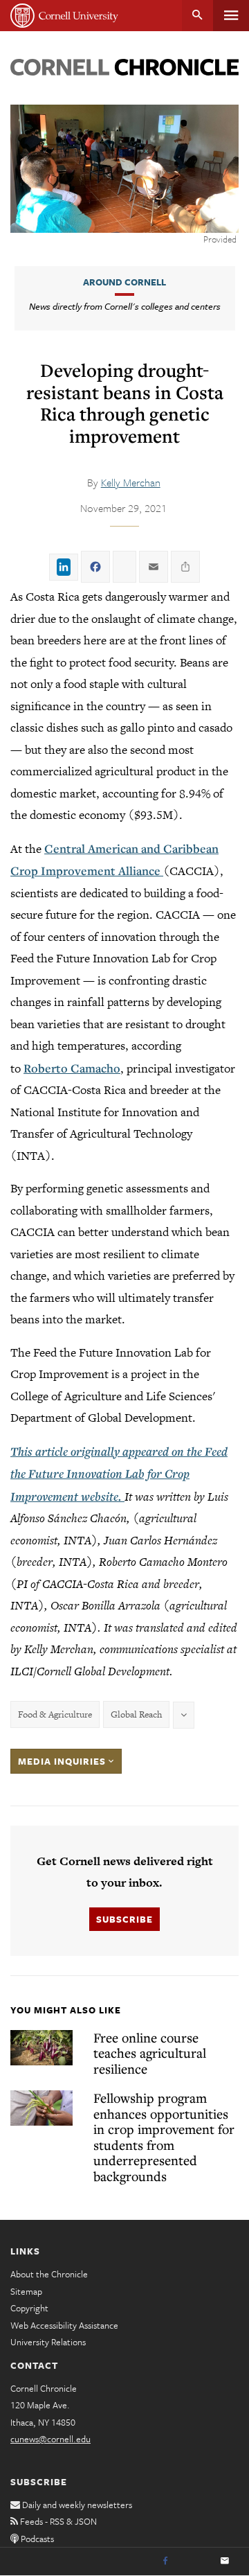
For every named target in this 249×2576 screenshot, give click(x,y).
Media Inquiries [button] (63, 1761)
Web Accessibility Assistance (64, 2325)
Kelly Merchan (131, 482)
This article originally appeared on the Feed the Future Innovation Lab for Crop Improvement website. (119, 1474)
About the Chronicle (49, 2274)
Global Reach (136, 1714)
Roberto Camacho (72, 1068)
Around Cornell (124, 282)
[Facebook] (165, 2561)
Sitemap (26, 2291)
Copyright (29, 2308)
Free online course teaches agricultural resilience (150, 2053)
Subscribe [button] (124, 1919)
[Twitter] (195, 2561)
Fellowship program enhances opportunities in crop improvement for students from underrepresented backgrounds (164, 2137)
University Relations (48, 2342)
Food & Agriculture (55, 1714)
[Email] (225, 2561)
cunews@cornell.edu (50, 2439)
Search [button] (197, 16)
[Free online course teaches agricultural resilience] (41, 2048)
